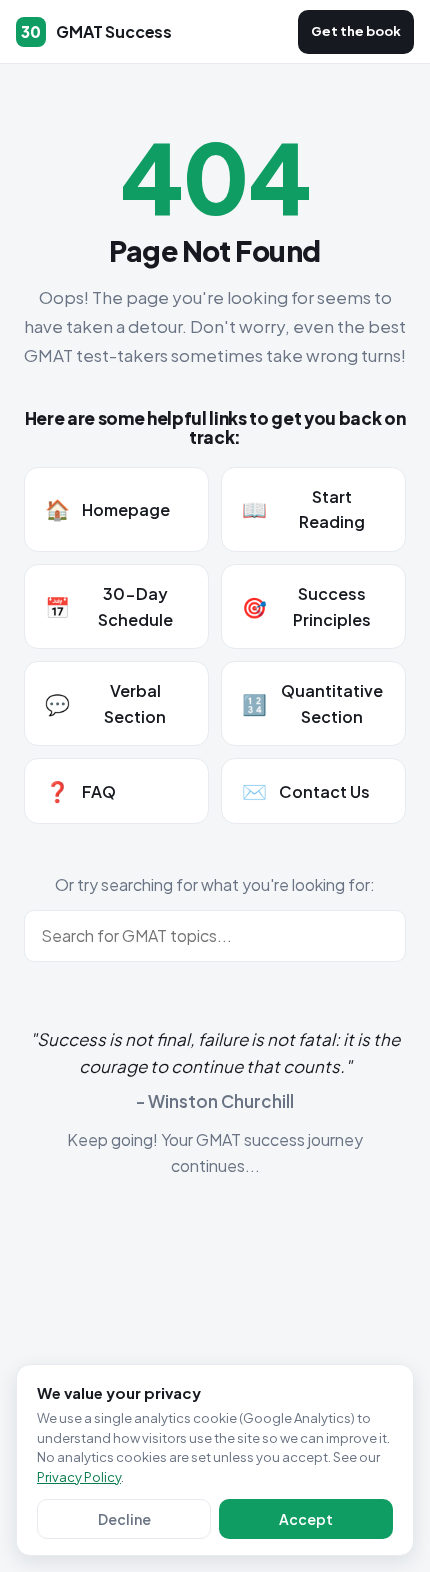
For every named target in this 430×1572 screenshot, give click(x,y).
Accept (306, 1519)
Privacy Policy (79, 1477)
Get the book (356, 31)
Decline (124, 1519)
